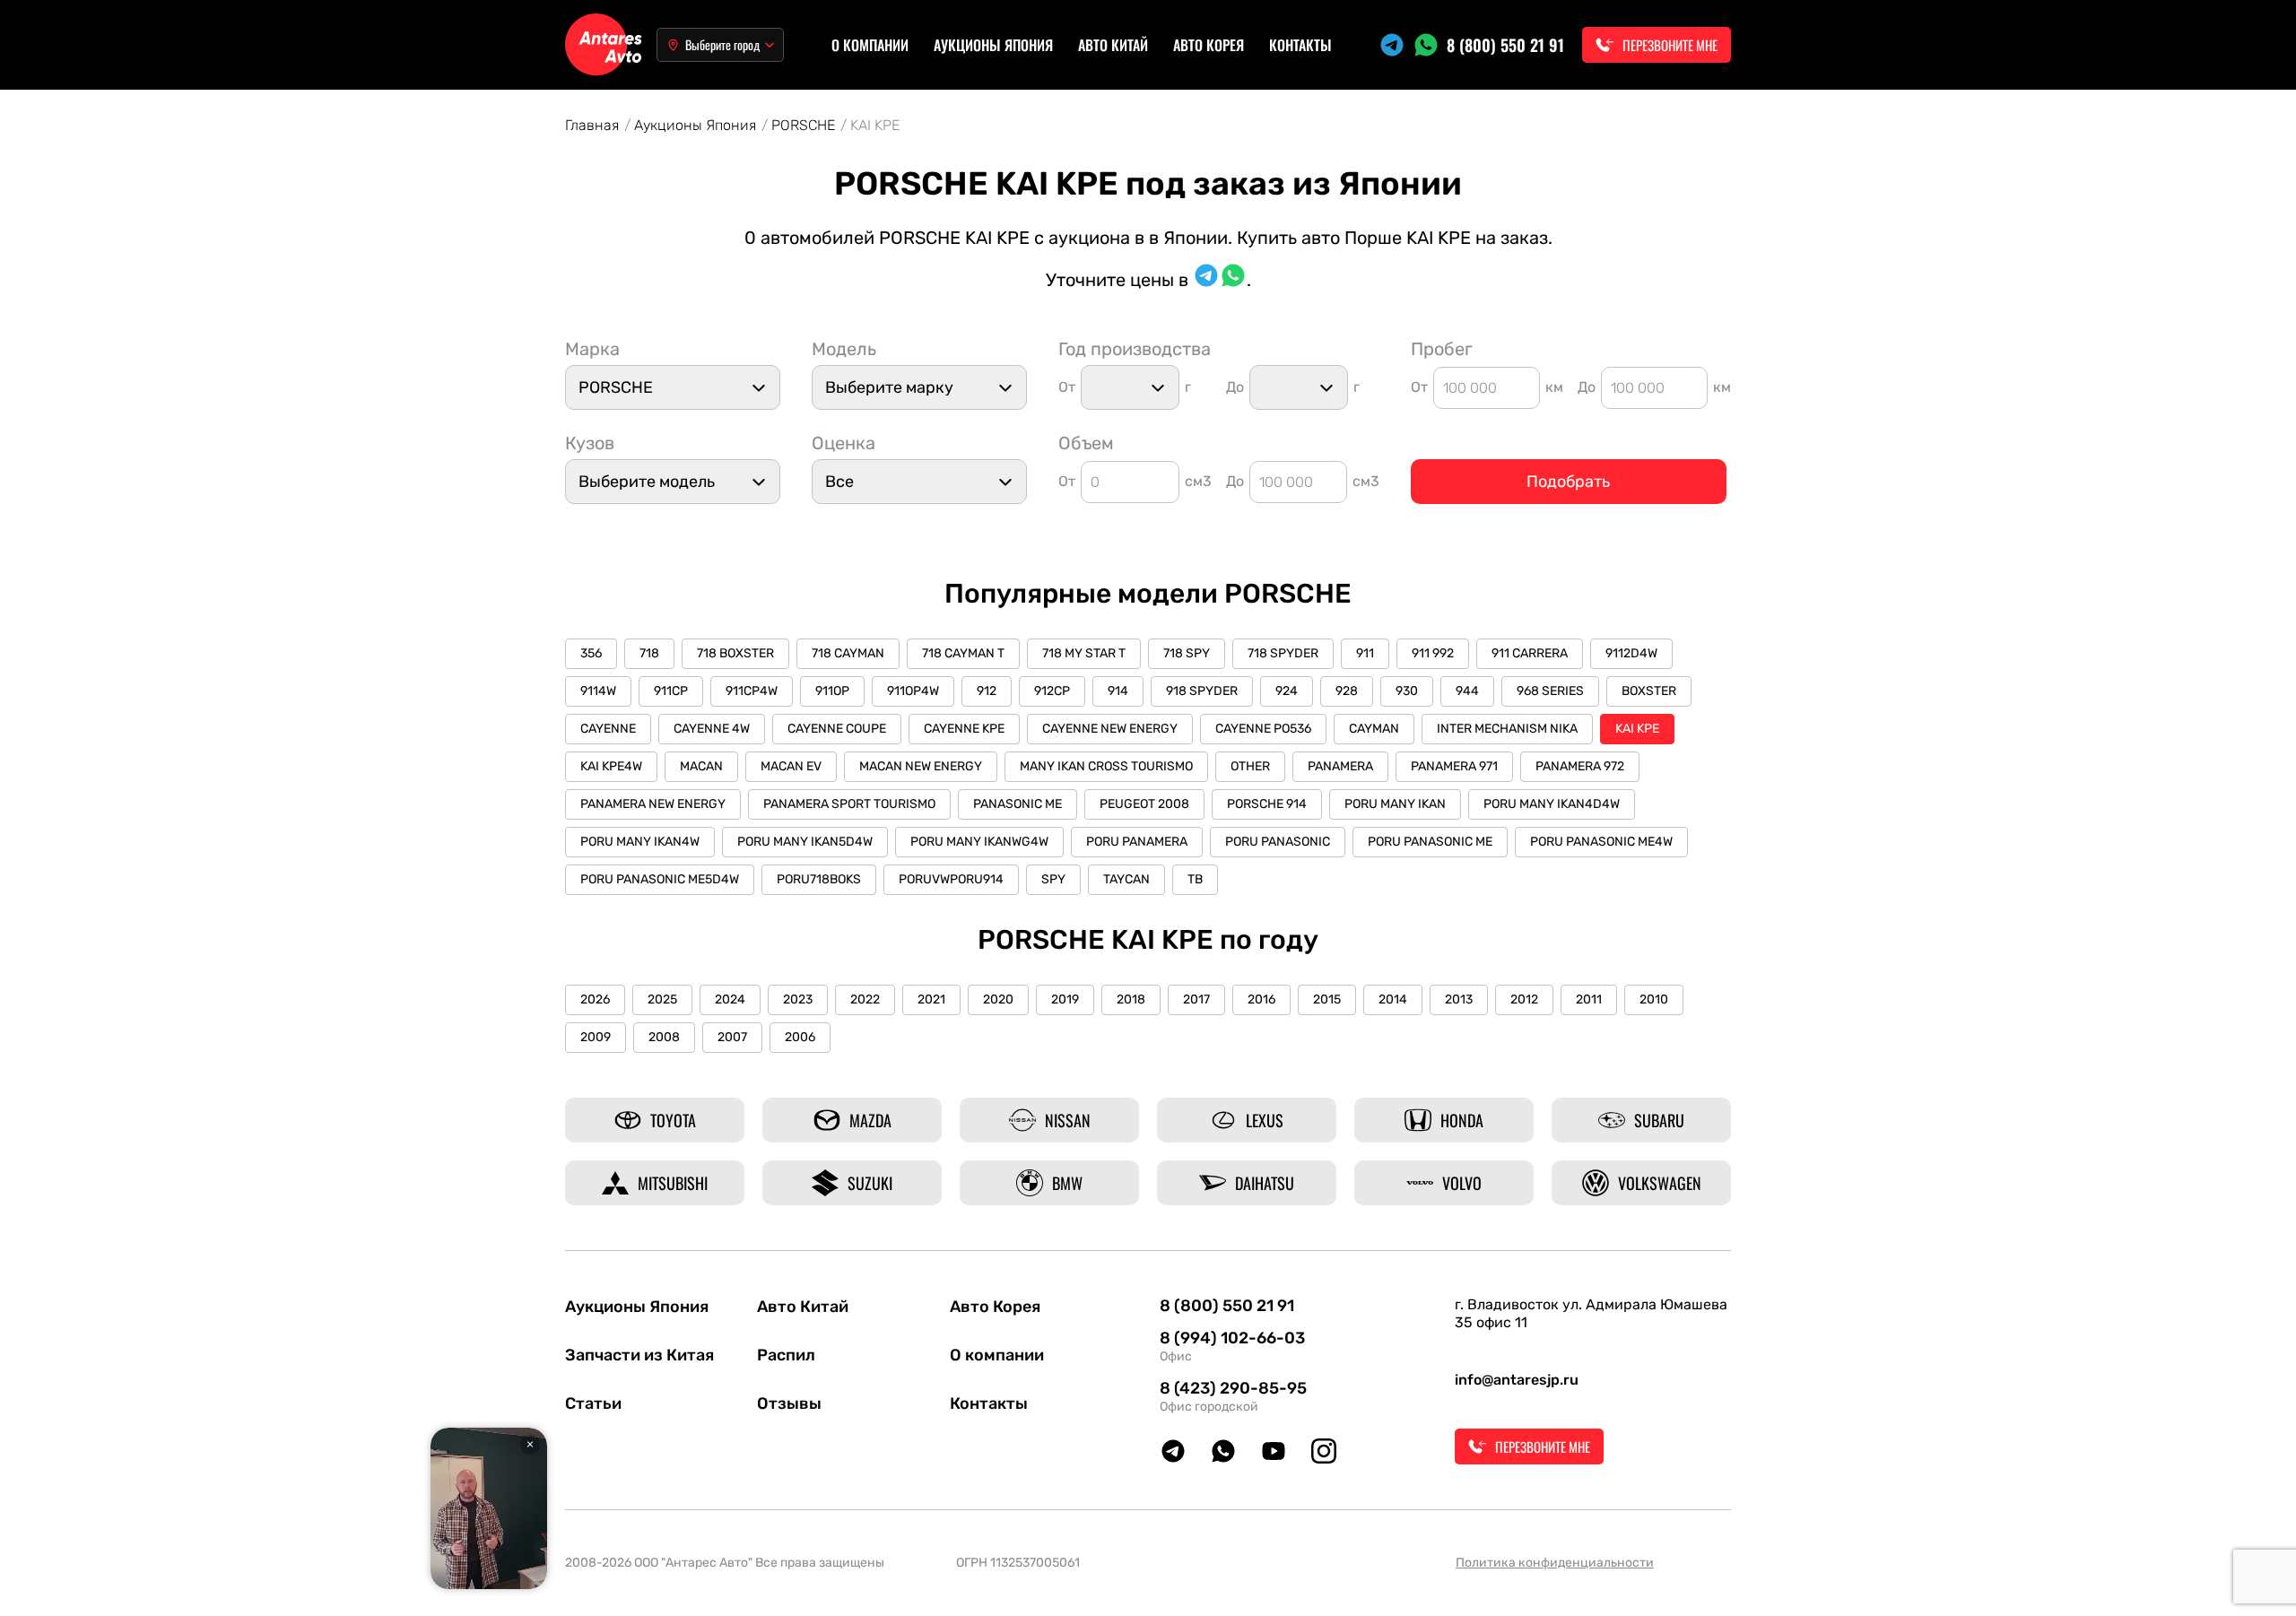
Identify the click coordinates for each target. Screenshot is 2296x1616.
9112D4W (1631, 653)
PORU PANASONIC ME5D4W (660, 879)
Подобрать (1568, 482)
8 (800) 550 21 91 (1505, 45)
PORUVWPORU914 (951, 879)
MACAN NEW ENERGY (921, 766)
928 (1347, 691)
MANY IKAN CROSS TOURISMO (1106, 766)
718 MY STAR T (1084, 653)
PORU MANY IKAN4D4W (1552, 804)
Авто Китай (1113, 45)
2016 (1261, 999)
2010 (1654, 999)
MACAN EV (791, 766)
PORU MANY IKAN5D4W (805, 842)
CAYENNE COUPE (837, 729)
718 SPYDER (1283, 653)
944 (1467, 691)
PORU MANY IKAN (1395, 804)
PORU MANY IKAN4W (640, 842)
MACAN (701, 766)
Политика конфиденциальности (1555, 1563)
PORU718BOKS (819, 879)
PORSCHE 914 (1267, 804)
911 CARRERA (1530, 653)
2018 (1131, 999)
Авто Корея (1209, 45)
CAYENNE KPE (964, 729)
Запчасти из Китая (639, 1355)
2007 (732, 1037)
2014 (1393, 999)
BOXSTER (1649, 691)
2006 (800, 1037)
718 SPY (1187, 653)
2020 (998, 999)
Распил (786, 1355)
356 (591, 653)
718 (649, 653)
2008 (664, 1037)
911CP (671, 691)
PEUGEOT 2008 (1144, 804)
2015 (1327, 999)
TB (1195, 879)
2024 (730, 999)
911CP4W (752, 691)
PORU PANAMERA (1137, 842)
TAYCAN (1126, 879)
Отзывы (789, 1403)
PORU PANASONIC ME (1430, 842)
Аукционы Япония (993, 45)
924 (1287, 691)
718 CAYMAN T (963, 653)
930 (1407, 691)
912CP (1052, 691)
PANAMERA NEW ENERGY (653, 804)
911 (1365, 653)
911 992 (1433, 653)
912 (987, 691)
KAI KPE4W (611, 766)
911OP (832, 691)
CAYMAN (1374, 729)
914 (1118, 691)
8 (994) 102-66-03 (1232, 1338)
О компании (870, 45)
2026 (595, 999)
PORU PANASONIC (1278, 842)
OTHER (1250, 766)
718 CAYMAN (848, 653)
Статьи (593, 1403)
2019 (1065, 999)
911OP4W (913, 691)
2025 (662, 999)
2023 (798, 999)
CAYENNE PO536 (1263, 729)
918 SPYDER (1202, 691)
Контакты (1300, 45)
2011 (1589, 999)
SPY (1053, 879)
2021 (931, 999)
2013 (1459, 999)
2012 (1524, 999)
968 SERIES (1550, 691)
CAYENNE (608, 729)
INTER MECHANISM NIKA (1507, 729)
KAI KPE (1637, 729)
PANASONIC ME (1018, 804)
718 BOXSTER (735, 653)
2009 (596, 1037)
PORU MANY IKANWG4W (979, 842)
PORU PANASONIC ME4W (1601, 842)
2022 (865, 999)
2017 (1196, 999)
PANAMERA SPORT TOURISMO (849, 804)
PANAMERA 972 (1580, 766)
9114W (598, 691)
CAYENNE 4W (712, 729)
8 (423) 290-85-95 (1233, 1388)
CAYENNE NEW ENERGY (1110, 729)
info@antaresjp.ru (1517, 1380)
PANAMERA (1340, 766)
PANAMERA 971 (1454, 766)
